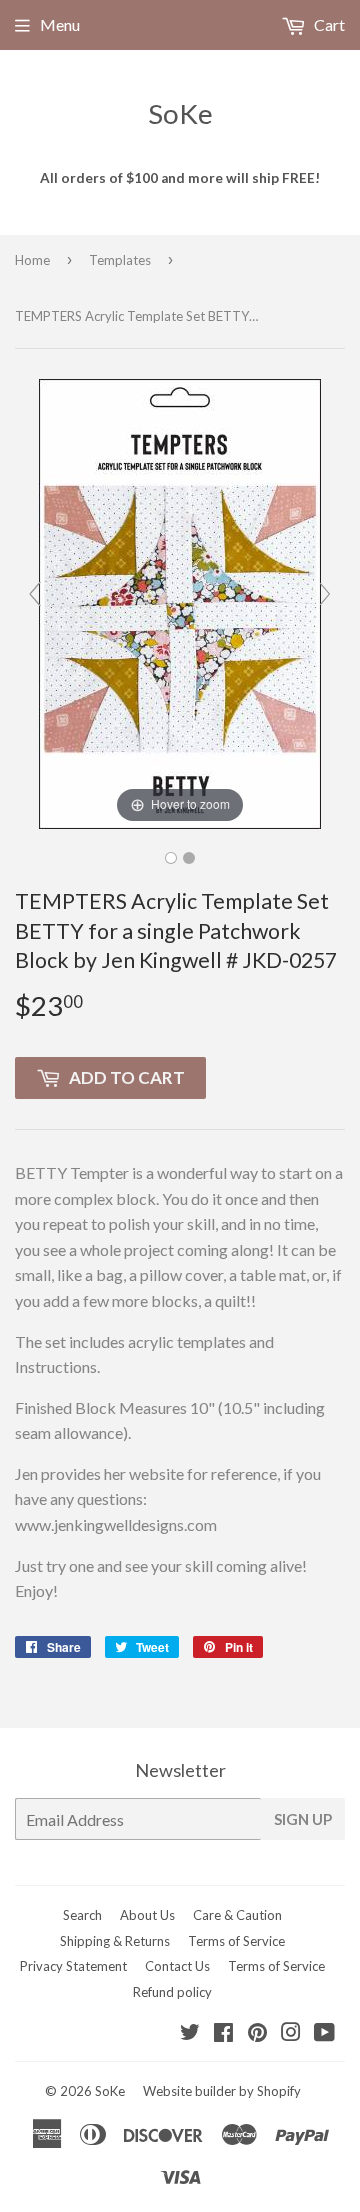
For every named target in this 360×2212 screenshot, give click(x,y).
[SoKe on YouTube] (324, 2033)
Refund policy (172, 1992)
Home (32, 260)
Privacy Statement (73, 1966)
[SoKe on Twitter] (190, 2033)
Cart (328, 24)
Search (82, 1915)
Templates (120, 260)
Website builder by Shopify (222, 2091)
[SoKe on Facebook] (223, 2033)
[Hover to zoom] (180, 601)
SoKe (180, 113)
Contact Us (177, 1966)
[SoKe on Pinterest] (257, 2033)
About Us (147, 1915)
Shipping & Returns (115, 1941)
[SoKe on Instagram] (291, 2033)
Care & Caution (237, 1915)
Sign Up (303, 1819)
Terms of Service (236, 1941)
